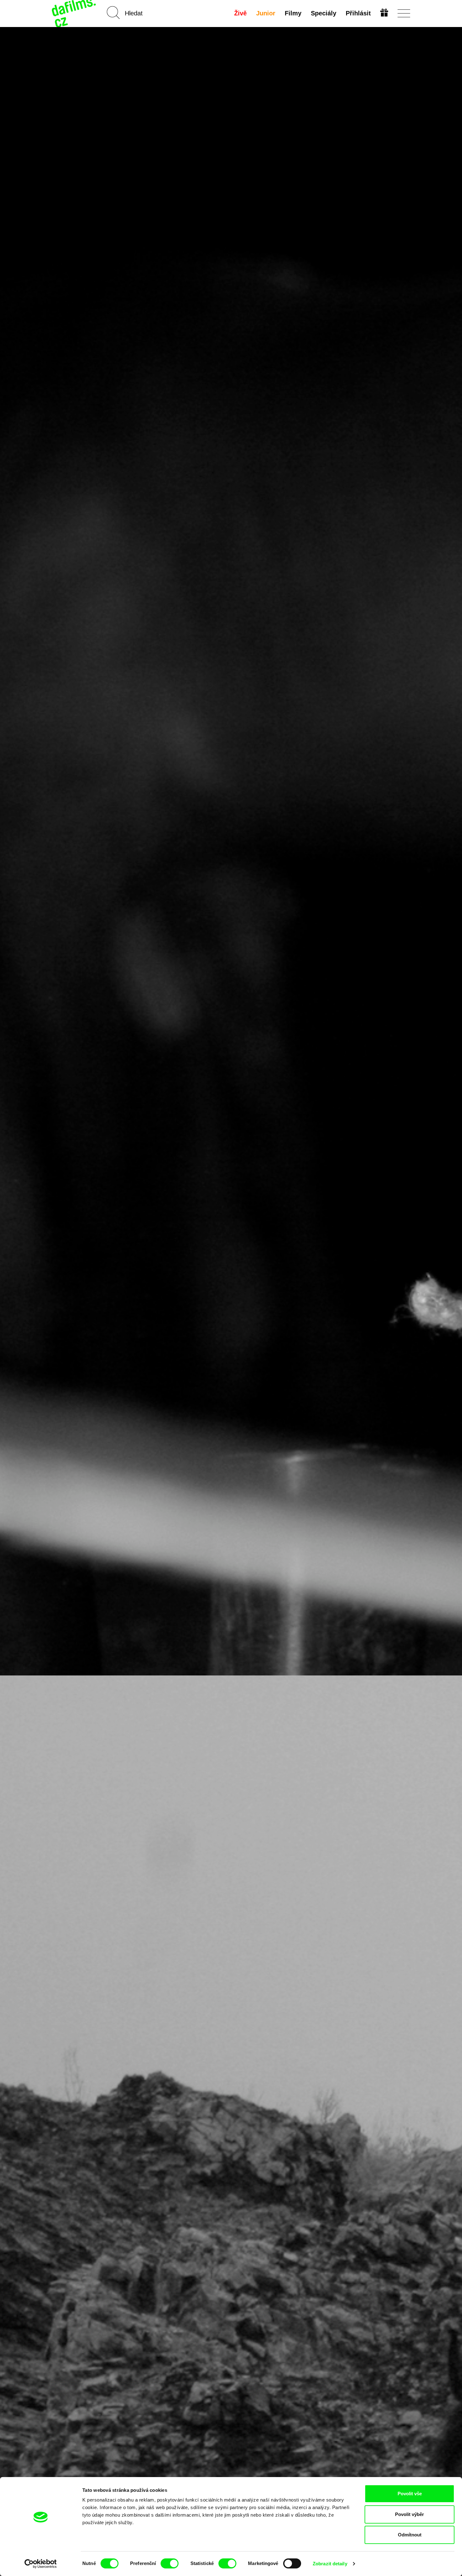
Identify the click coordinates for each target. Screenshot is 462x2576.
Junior (266, 13)
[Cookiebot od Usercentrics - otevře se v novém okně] (41, 2564)
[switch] (170, 2563)
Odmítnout (410, 2535)
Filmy (293, 13)
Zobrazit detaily (330, 2564)
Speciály (324, 13)
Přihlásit (358, 13)
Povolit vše (410, 2494)
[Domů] (74, 13)
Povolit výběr (410, 2514)
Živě (240, 13)
